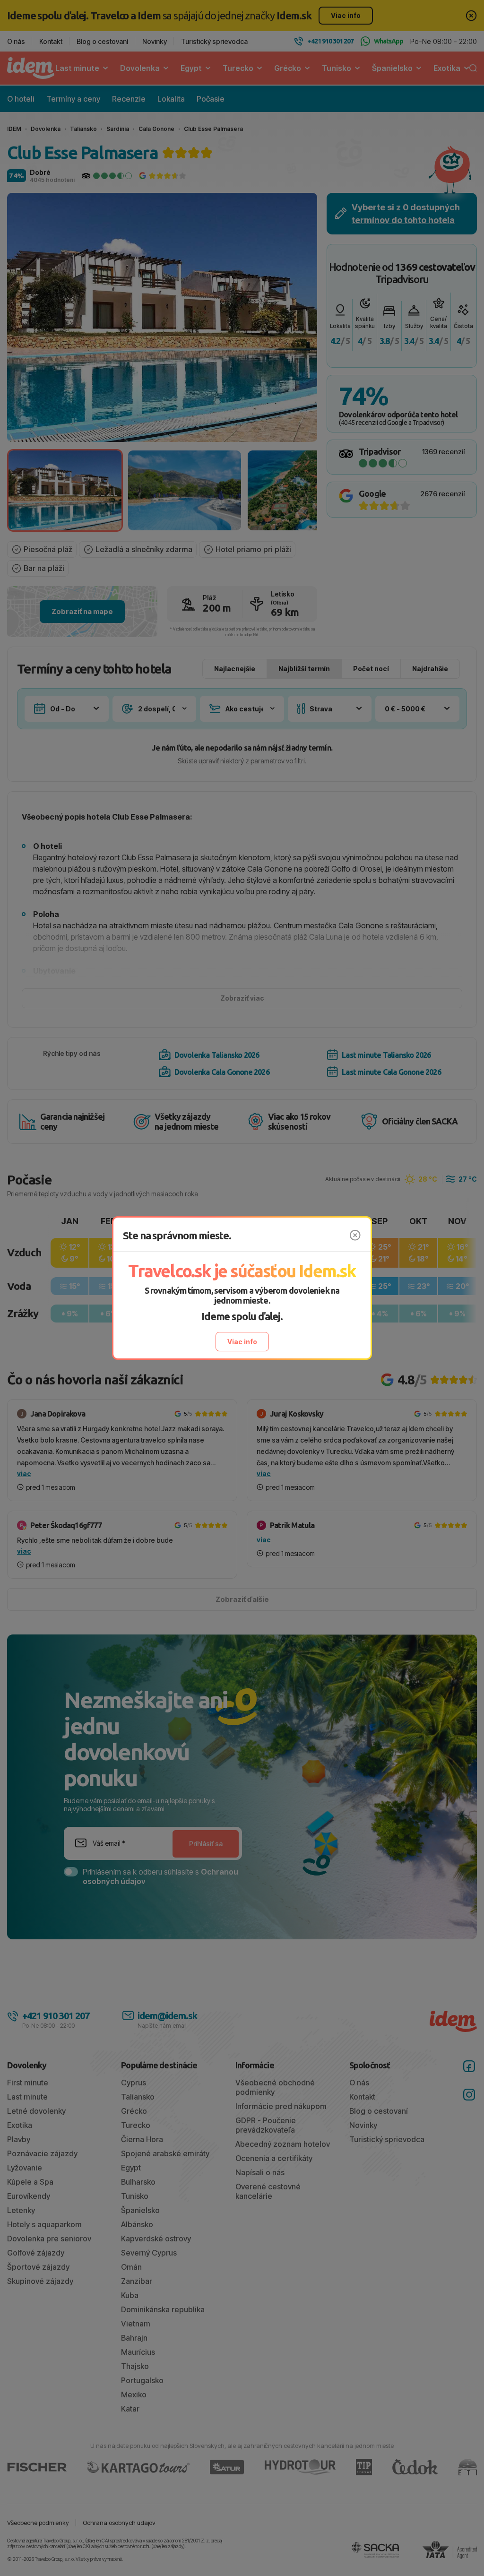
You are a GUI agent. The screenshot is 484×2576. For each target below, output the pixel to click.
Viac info (242, 1342)
